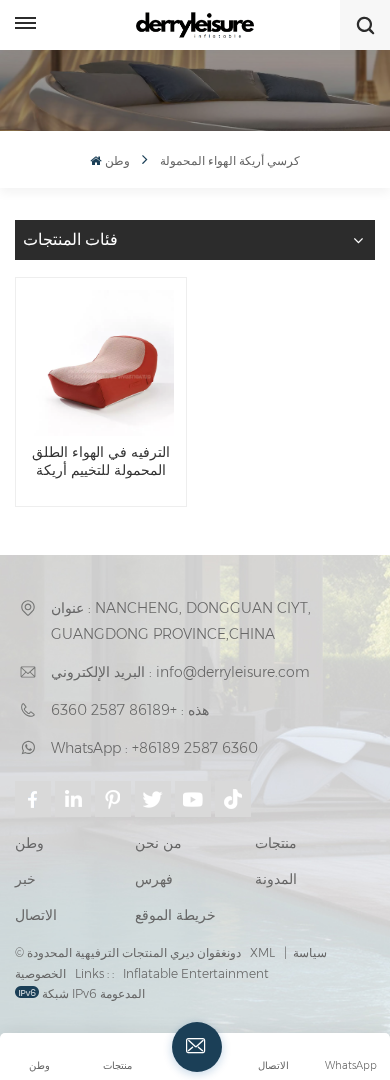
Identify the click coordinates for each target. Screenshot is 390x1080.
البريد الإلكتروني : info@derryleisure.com (180, 672)
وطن (117, 160)
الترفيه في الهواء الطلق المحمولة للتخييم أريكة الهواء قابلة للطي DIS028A (101, 461)
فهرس (154, 879)
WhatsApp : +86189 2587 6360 (154, 748)
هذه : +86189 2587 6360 (130, 710)
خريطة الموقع (175, 915)
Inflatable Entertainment (196, 973)
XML (262, 952)
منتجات (276, 843)
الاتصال (36, 915)
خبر (25, 879)
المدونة (276, 879)
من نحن (158, 843)
